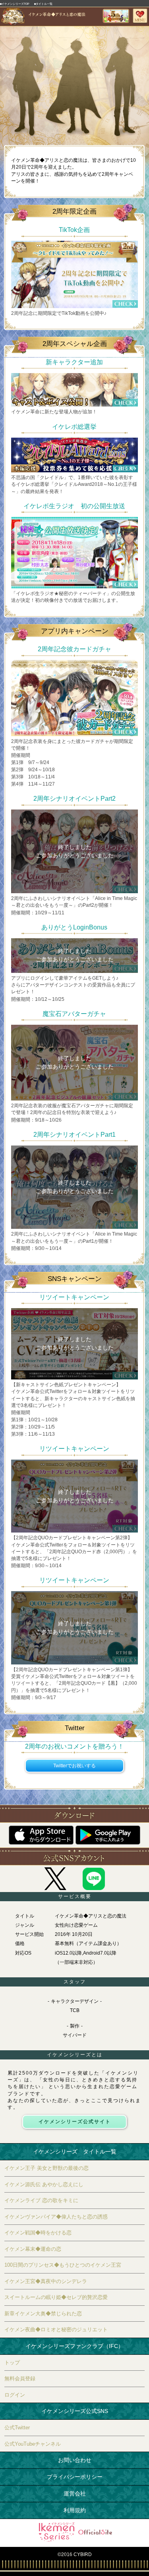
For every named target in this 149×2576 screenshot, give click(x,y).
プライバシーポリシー (75, 2477)
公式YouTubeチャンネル (33, 2444)
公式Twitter (17, 2428)
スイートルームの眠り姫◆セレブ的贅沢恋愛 (56, 2297)
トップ (12, 2363)
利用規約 (75, 2510)
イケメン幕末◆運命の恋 (33, 2249)
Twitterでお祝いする (74, 1766)
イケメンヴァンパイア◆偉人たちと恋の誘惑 (56, 2217)
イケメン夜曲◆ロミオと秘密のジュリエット (56, 2329)
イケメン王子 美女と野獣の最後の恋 (46, 2168)
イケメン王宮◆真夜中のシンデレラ (46, 2281)
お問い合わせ (75, 2460)
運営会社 (75, 2493)
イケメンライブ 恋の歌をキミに (41, 2200)
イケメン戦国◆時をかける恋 (38, 2233)
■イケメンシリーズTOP (15, 4)
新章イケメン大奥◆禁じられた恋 (43, 2314)
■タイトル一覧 (43, 4)
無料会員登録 (20, 2379)
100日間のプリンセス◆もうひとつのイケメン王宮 (63, 2265)
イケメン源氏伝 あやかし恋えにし (44, 2184)
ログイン (15, 2395)
